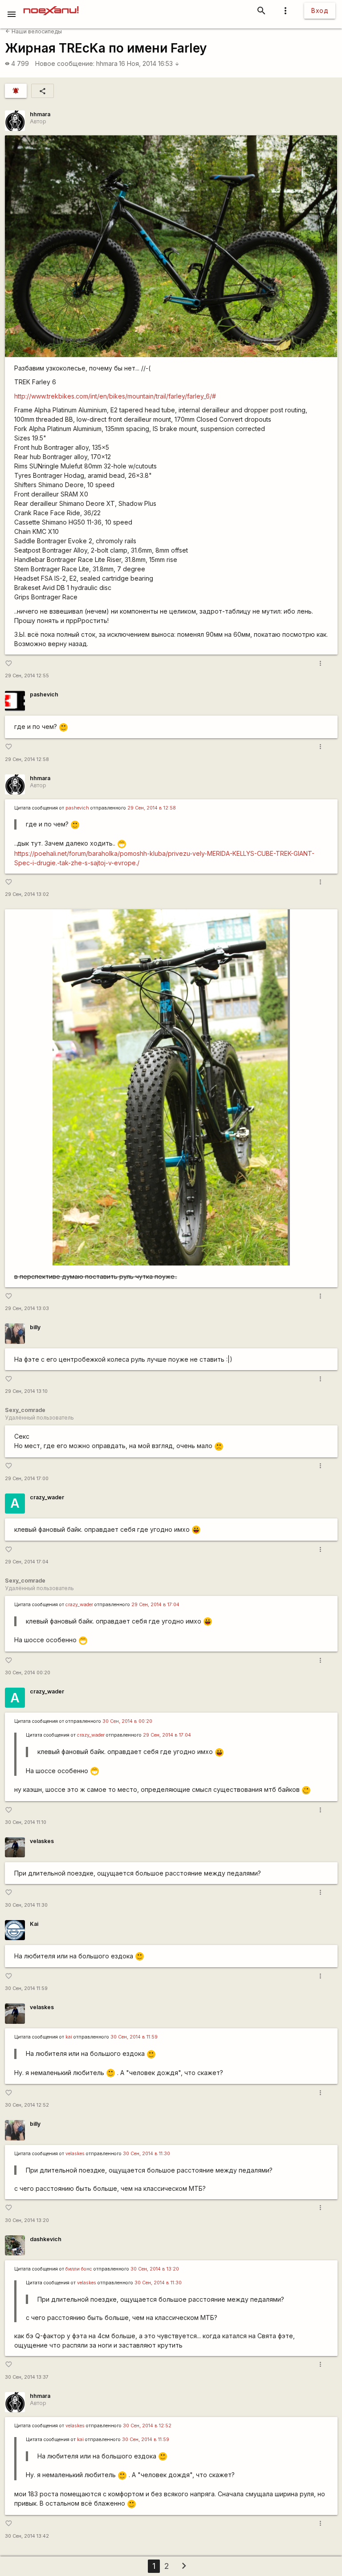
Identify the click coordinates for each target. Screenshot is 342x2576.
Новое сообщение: (65, 63)
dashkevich (46, 2239)
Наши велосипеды (34, 31)
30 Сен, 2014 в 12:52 (147, 2426)
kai (69, 2037)
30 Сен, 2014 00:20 (28, 1673)
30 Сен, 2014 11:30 (26, 1905)
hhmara (107, 63)
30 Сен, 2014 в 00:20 (127, 1721)
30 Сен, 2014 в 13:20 (155, 2269)
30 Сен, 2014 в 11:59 (134, 2037)
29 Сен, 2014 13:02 (27, 894)
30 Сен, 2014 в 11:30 (147, 2154)
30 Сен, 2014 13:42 (27, 2536)
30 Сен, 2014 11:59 (26, 1988)
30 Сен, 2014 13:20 (27, 2220)
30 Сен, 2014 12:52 (27, 2105)
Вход (320, 10)
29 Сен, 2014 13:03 (27, 1308)
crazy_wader (47, 1497)
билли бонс (79, 2269)
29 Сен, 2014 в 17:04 (155, 1605)
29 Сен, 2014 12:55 (27, 676)
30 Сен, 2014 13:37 (27, 2377)
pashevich (44, 694)
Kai (34, 1924)
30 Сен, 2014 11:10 (26, 1822)
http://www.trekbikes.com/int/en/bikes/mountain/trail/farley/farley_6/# (115, 396)
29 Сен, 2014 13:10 (26, 1391)
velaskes (42, 1841)
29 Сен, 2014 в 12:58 (152, 808)
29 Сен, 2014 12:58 (27, 759)
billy (35, 1327)
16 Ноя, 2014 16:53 (149, 63)
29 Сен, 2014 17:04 (27, 1562)
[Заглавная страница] (51, 6)
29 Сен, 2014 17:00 (27, 1479)
